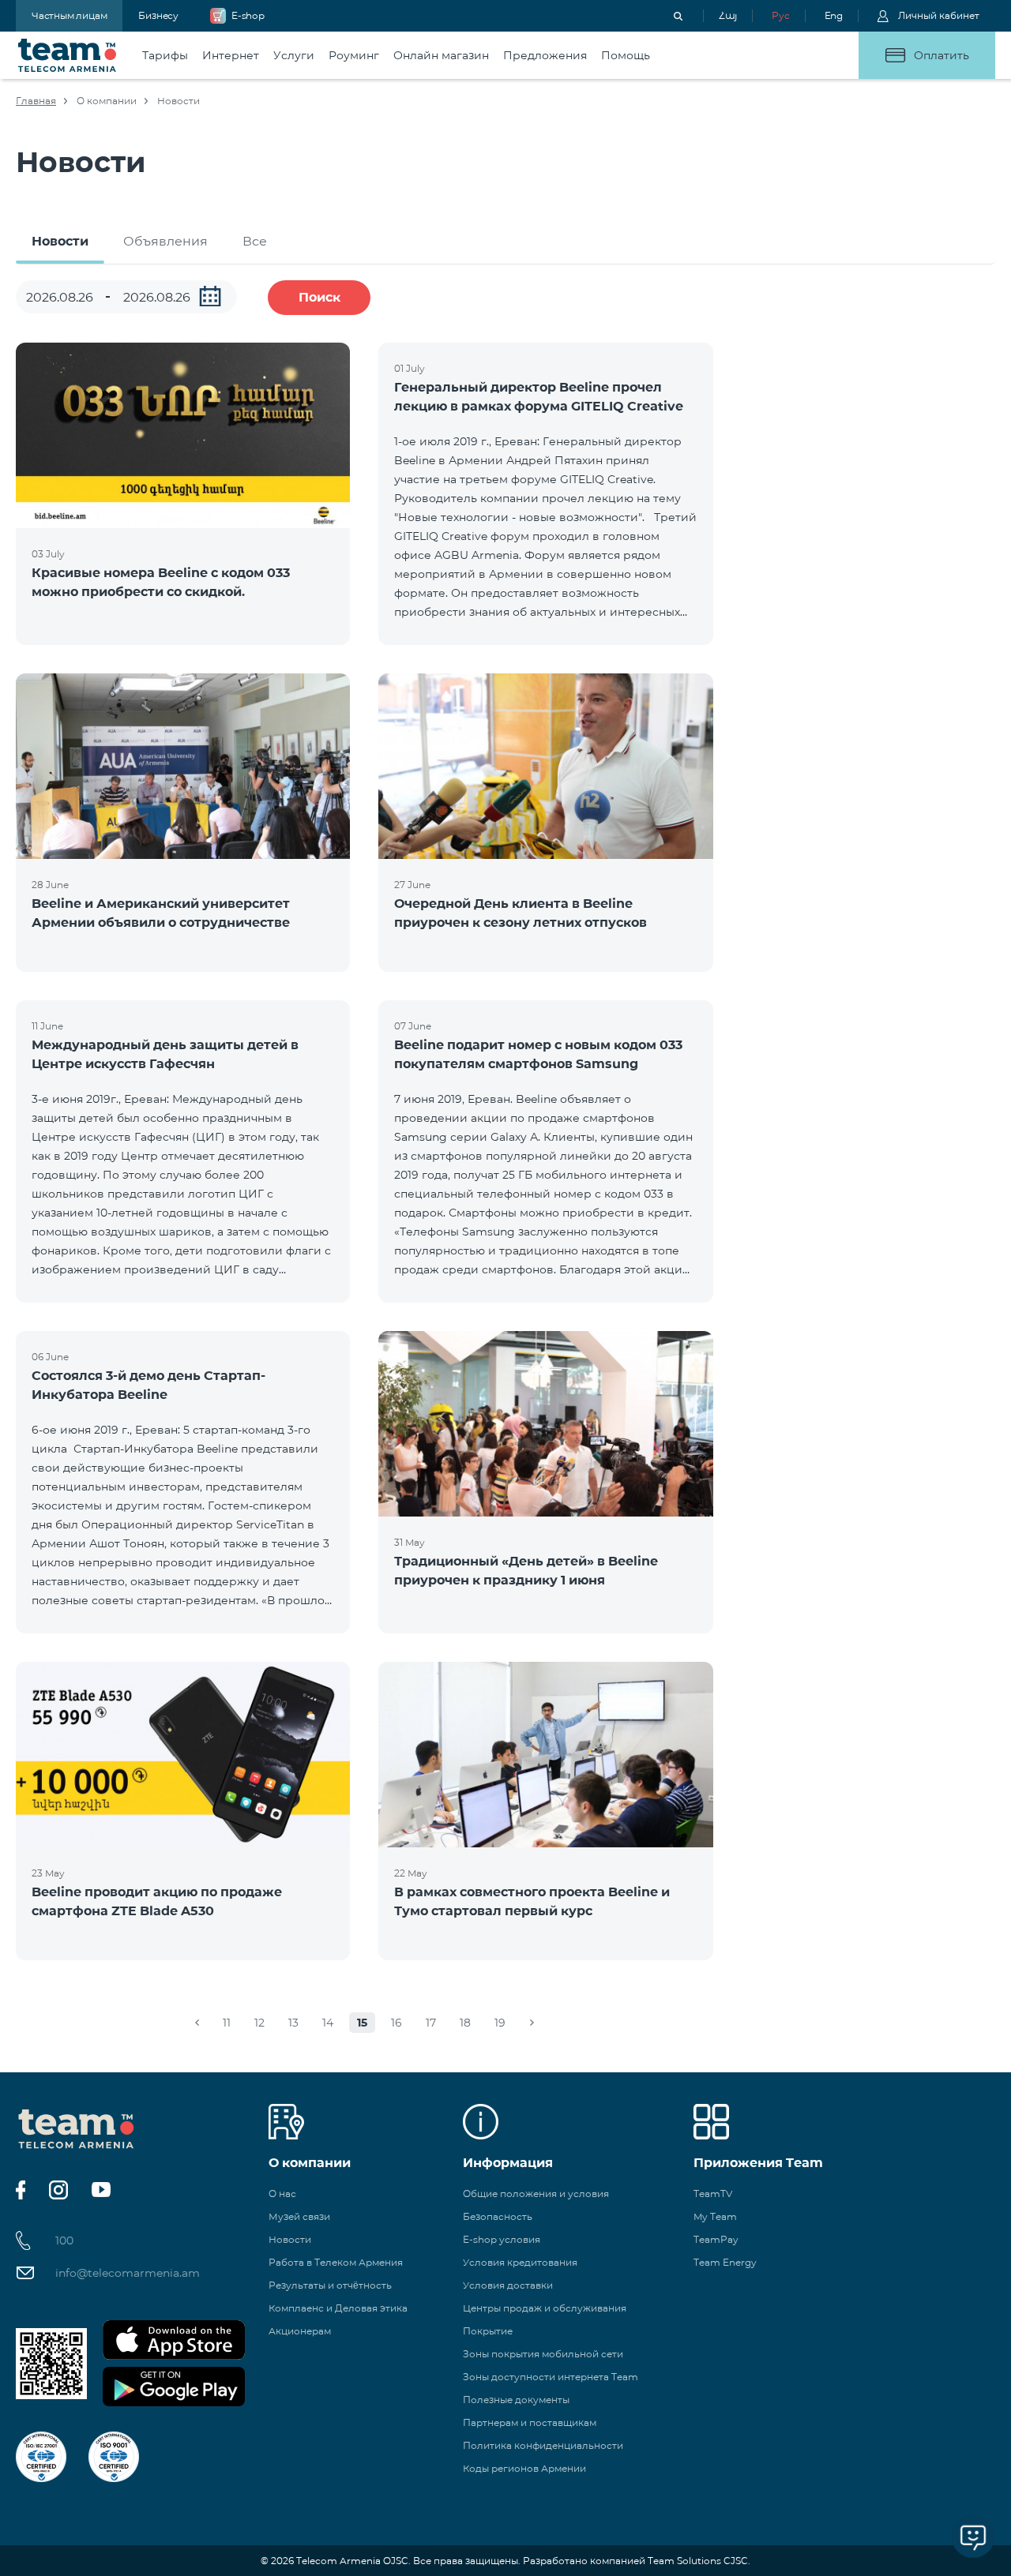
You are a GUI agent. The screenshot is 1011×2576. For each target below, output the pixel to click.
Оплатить (941, 55)
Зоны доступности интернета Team (551, 2377)
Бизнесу (158, 15)
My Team (715, 2216)
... (210, 296)
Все (255, 241)
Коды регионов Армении (524, 2468)
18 (465, 2023)
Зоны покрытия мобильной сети (543, 2354)
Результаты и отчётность (330, 2285)
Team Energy (725, 2262)
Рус (780, 15)
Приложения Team (758, 2163)
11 (227, 2023)
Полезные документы (516, 2400)
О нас (282, 2194)
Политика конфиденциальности (543, 2445)
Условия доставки (508, 2285)
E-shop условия (502, 2239)
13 (293, 2023)
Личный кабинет (939, 15)
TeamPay (716, 2239)
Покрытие (488, 2331)
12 (259, 2023)
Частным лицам (69, 15)
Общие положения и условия (536, 2194)
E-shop (248, 15)
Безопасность (498, 2216)
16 (397, 2023)
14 (328, 2023)
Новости (60, 241)
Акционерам (300, 2331)
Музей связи (299, 2216)
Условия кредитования (520, 2262)
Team (68, 55)
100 (64, 2240)
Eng (834, 15)
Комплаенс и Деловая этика (338, 2308)
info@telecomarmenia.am (128, 2273)
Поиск (319, 297)
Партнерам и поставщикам (530, 2422)
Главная (36, 101)
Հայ (728, 15)
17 (431, 2023)
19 (500, 2023)
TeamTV (713, 2194)
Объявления (165, 241)
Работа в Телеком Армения (336, 2262)
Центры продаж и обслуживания (545, 2308)
